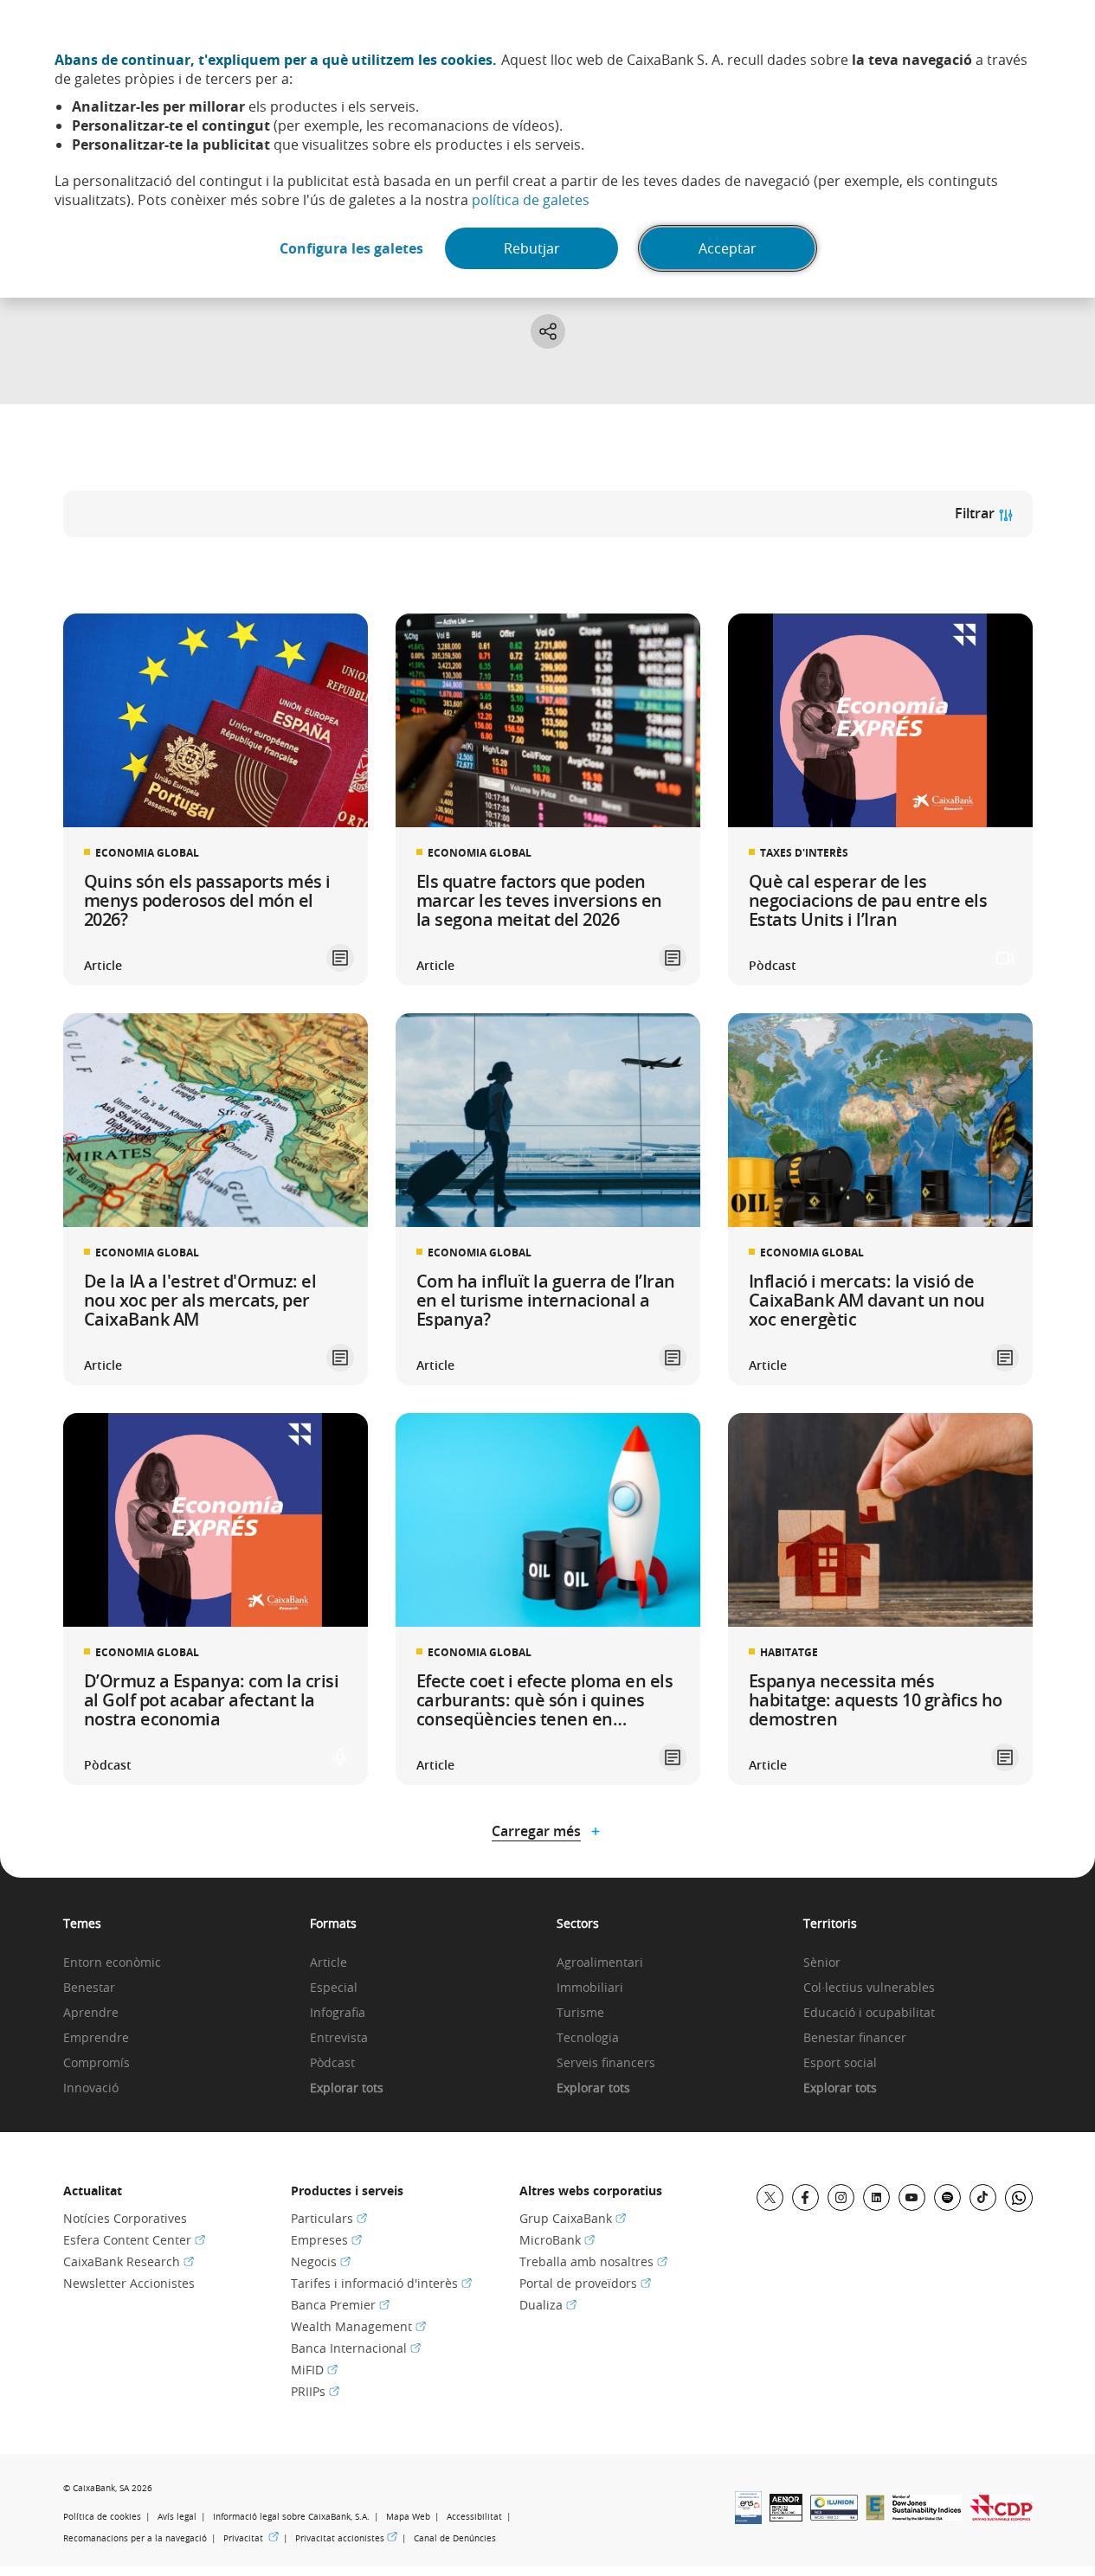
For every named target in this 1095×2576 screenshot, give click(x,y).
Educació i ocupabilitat (869, 2013)
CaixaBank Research (129, 2261)
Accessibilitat (474, 2517)
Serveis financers (606, 2063)
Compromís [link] (97, 2063)
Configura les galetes (351, 248)
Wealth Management (358, 2326)
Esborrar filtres (121, 569)
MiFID (314, 2370)
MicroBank (557, 2240)
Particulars (329, 2218)
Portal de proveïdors (585, 2283)
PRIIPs (315, 2391)
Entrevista (339, 2038)
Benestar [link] (89, 1988)
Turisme (580, 2013)
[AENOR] (786, 2516)
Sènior (822, 1963)
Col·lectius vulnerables (869, 1988)
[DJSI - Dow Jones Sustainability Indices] (927, 2515)
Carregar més (536, 1831)
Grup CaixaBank (573, 2218)
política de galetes (531, 200)
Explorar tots (347, 2088)
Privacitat (251, 2538)
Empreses (326, 2240)
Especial (334, 1988)
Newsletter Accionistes (129, 2283)
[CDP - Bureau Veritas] (1001, 2515)
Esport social (840, 2063)
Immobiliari (590, 1988)
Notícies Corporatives (125, 2218)
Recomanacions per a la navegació (135, 2538)
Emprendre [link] (96, 2038)
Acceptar (728, 248)
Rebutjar (532, 248)
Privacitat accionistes (346, 2538)
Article (328, 1963)
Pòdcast (332, 2063)
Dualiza (548, 2305)
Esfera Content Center (134, 2240)
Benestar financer (855, 2038)
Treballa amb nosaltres (593, 2261)
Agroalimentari (600, 1963)
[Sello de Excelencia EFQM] (875, 2515)
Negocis (321, 2261)
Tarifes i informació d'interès (381, 2283)
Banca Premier (340, 2305)
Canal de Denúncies (455, 2538)
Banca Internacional (356, 2348)
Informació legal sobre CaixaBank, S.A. (291, 2517)
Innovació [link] (91, 2088)
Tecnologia (588, 2038)
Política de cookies (102, 2517)
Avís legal (177, 2517)
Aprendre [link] (91, 2013)
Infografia (338, 2013)
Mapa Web (408, 2517)
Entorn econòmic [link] (112, 1963)
